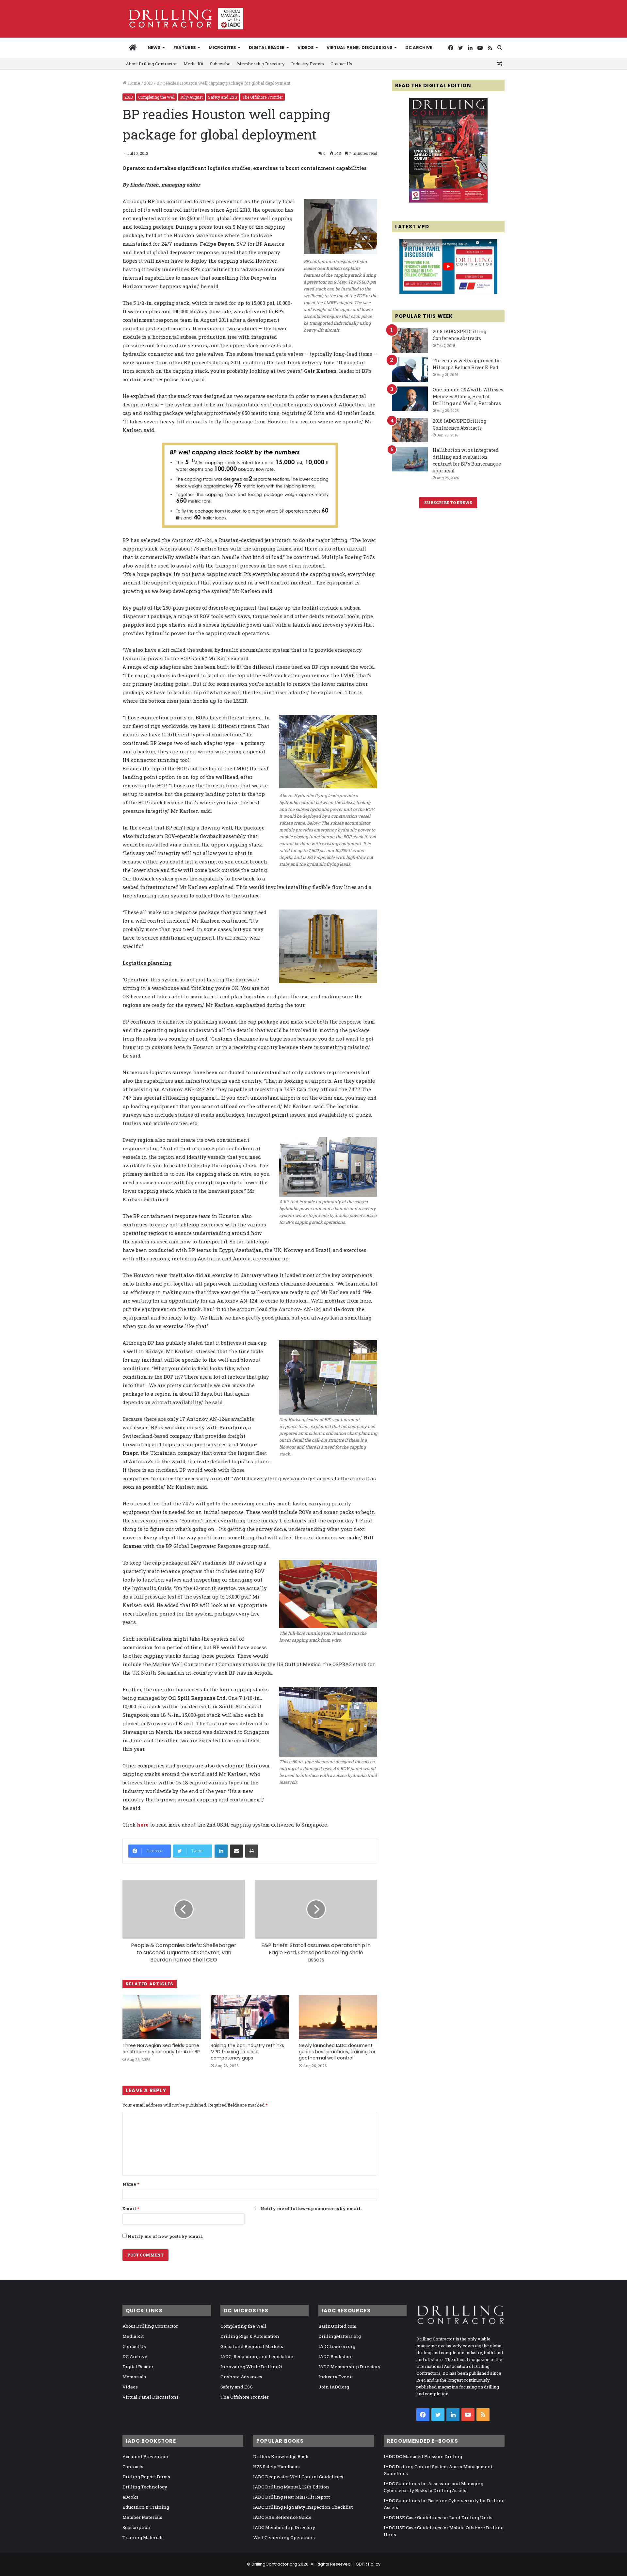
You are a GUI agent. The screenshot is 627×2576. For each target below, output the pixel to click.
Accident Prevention (145, 2456)
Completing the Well (156, 97)
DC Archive (419, 48)
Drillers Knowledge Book (281, 2456)
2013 (148, 83)
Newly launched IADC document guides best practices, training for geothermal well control (337, 2052)
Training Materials (143, 2537)
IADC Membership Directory (349, 2367)
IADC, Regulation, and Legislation (257, 2356)
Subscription (137, 2527)
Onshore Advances (241, 2377)
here (143, 1825)
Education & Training (146, 2507)
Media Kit (193, 64)
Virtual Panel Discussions (360, 48)
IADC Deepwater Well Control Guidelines (298, 2477)
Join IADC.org (334, 2387)
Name (131, 2184)
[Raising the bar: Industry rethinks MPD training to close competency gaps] (250, 2017)
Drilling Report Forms (146, 2477)
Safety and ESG (223, 97)
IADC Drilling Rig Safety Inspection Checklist (303, 2507)
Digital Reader (267, 48)
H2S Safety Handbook (277, 2467)
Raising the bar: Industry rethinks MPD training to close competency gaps (247, 2052)
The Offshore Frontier (263, 97)
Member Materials (142, 2517)
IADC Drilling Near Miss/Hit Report (291, 2497)
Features (185, 48)
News (154, 48)
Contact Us (341, 64)
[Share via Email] (236, 1851)
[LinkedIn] (221, 1851)
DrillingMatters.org (340, 2336)
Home (133, 83)
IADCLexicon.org (337, 2346)
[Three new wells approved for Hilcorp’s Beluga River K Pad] (410, 370)
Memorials (134, 2377)
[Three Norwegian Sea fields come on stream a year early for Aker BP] (162, 2017)
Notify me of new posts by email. (165, 2236)
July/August (191, 97)
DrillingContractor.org (274, 2564)
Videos (306, 48)
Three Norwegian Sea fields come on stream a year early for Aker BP (161, 2049)
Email (131, 2208)
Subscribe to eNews (448, 502)
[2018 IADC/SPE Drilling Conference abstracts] (410, 341)
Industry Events (308, 64)
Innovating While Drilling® (251, 2367)
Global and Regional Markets (252, 2346)
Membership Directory (261, 64)
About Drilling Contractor (151, 64)
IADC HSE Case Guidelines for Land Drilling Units (438, 2518)
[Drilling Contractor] (183, 19)
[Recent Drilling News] (448, 201)
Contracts (133, 2467)
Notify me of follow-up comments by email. (311, 2208)
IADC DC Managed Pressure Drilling (423, 2456)
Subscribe (220, 64)
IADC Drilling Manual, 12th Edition (291, 2487)
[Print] (252, 1851)
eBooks (130, 2497)
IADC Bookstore (336, 2356)
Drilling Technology (145, 2487)
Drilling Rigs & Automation (250, 2336)
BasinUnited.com (338, 2326)
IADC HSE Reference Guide (282, 2517)
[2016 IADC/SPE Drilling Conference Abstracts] (410, 430)
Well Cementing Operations (284, 2537)
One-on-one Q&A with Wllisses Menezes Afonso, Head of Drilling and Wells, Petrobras (468, 396)
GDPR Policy (368, 2564)
